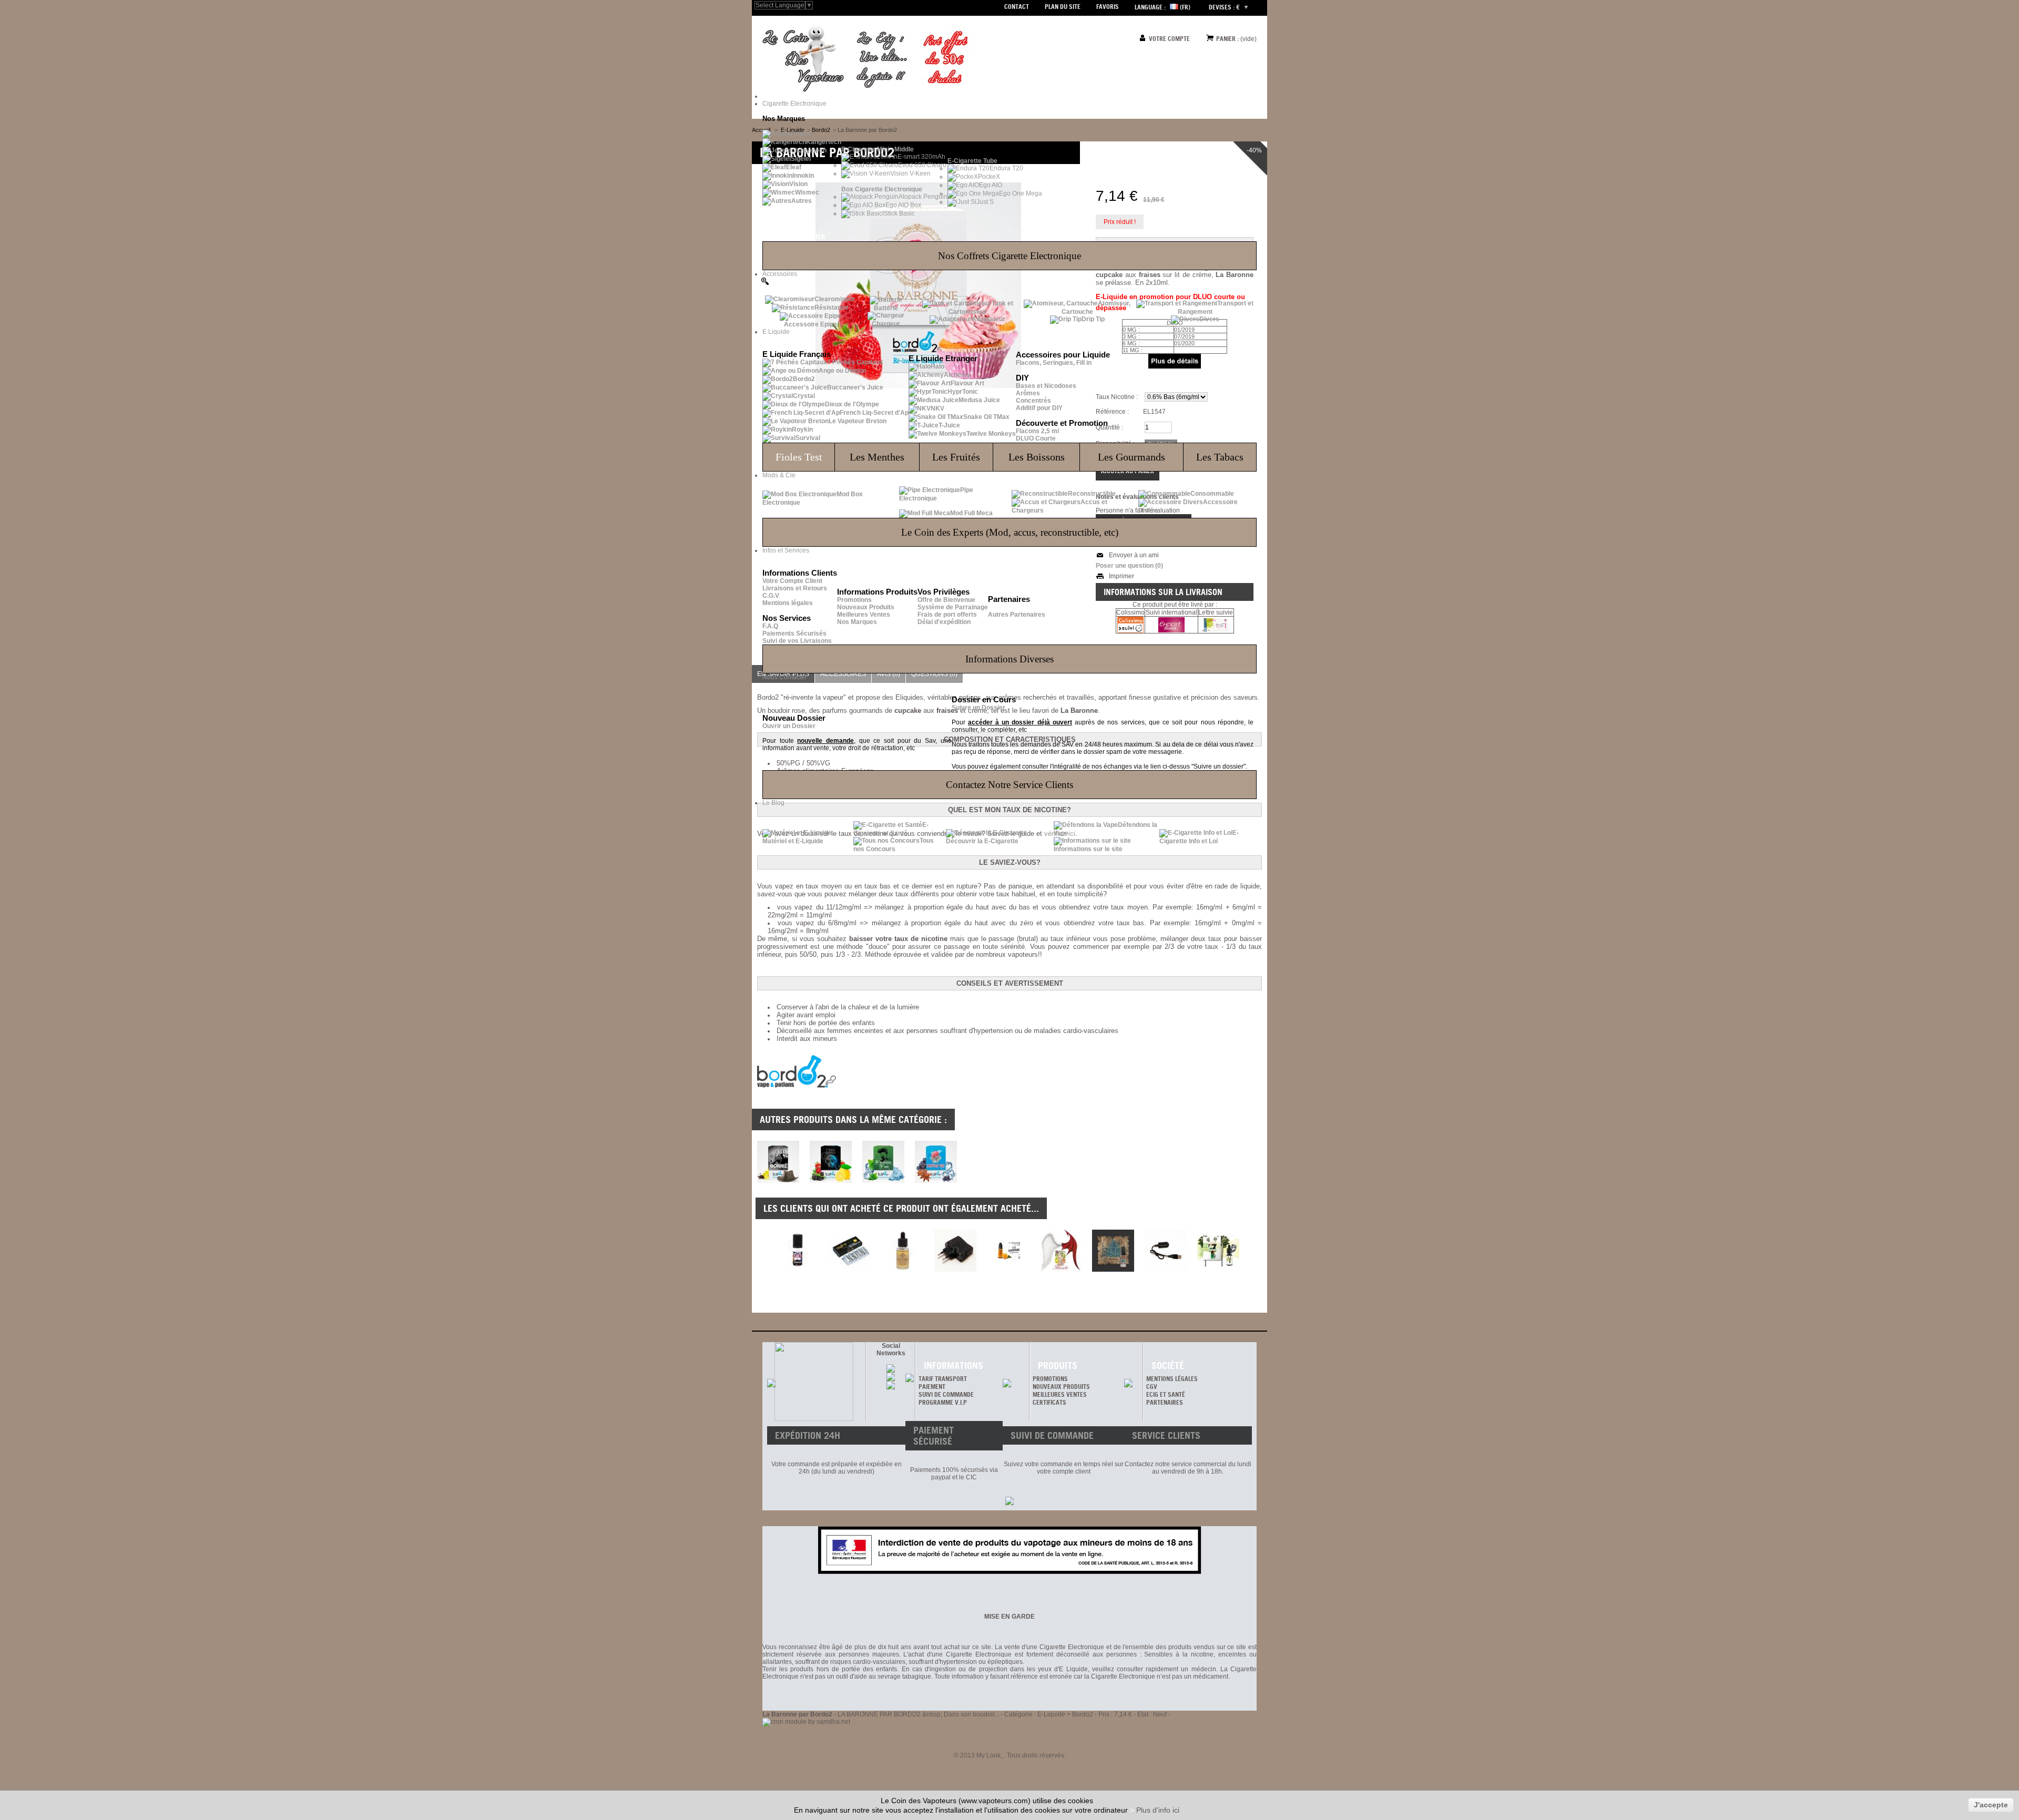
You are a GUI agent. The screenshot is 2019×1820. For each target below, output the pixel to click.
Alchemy (957, 375)
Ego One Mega (1021, 193)
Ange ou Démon (843, 371)
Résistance (832, 308)
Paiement (932, 1387)
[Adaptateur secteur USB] (955, 1251)
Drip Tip (1093, 319)
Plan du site (1063, 7)
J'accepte (1991, 1805)
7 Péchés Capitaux (855, 362)
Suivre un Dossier (978, 708)
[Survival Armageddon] (798, 1251)
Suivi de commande (946, 1394)
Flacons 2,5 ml (1037, 431)
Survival (808, 438)
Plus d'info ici (1158, 1810)
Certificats (1049, 1402)
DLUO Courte (1036, 438)
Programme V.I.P (943, 1402)
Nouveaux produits (1061, 1387)
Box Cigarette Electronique (882, 189)
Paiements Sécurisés (794, 633)
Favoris (1108, 7)
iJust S (984, 202)
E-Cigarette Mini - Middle (878, 149)
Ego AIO (991, 185)
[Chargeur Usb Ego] (1166, 1251)
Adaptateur (988, 319)
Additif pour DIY (1039, 408)
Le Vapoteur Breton (858, 421)
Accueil (761, 130)
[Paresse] (1218, 1251)
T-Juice (949, 425)
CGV (1152, 1387)
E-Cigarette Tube (972, 161)
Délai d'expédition (944, 622)
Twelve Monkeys (991, 434)
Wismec (807, 192)
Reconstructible (1092, 494)
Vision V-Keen (910, 173)
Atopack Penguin (923, 197)
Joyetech (813, 150)
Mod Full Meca (971, 513)
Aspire (801, 134)
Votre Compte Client (792, 581)
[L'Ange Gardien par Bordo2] (831, 1181)
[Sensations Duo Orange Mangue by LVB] (1008, 1251)
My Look (988, 1755)
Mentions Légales (1172, 1379)
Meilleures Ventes (864, 615)
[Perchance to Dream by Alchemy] (903, 1251)
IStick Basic (899, 213)
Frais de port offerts (947, 615)
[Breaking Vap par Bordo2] (883, 1181)
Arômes (1028, 393)
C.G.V (771, 596)
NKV (937, 408)
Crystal (804, 396)
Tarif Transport (943, 1379)
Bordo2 (804, 379)
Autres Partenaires (1017, 615)
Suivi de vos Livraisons (797, 641)
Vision (798, 184)
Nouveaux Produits (866, 607)
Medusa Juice (979, 400)
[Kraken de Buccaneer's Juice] (1113, 1251)
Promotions (854, 600)
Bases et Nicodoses (1046, 386)
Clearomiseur (835, 299)
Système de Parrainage (953, 607)
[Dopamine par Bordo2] (936, 1181)
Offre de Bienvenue (946, 600)
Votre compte (1169, 39)
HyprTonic (963, 392)
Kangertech (824, 142)
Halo (937, 366)
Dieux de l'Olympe (852, 404)
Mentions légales (788, 603)
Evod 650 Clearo (922, 165)
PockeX (989, 177)
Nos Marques (857, 622)
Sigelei (801, 159)
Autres (802, 201)
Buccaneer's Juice (855, 387)
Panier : (1227, 39)
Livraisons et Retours (795, 588)
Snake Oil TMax (986, 417)
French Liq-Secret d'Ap (874, 413)
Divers (1209, 319)
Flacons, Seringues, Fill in (1054, 363)
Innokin (803, 176)
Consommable (1212, 494)
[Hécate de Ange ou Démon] (1061, 1251)
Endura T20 (1006, 168)
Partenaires (1165, 1402)
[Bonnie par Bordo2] (778, 1181)
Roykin (802, 430)
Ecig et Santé (1166, 1394)
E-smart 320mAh (921, 157)
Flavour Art (967, 383)
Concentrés (1033, 401)
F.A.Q (770, 626)
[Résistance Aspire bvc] (850, 1251)
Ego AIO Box (903, 205)
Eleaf (794, 167)
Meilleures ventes (1060, 1394)
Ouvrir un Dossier (789, 726)
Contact (1017, 7)
